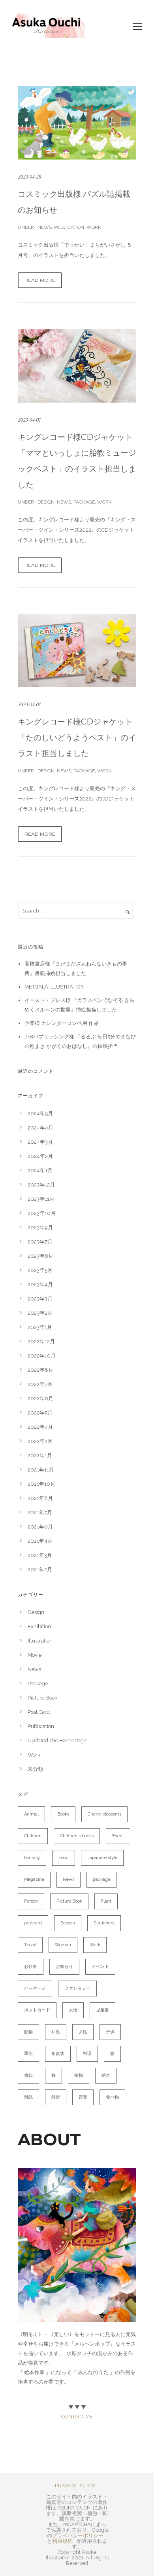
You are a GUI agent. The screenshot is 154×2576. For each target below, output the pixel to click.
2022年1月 (40, 1455)
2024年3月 (40, 1142)
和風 (56, 2032)
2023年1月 (40, 1327)
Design (45, 502)
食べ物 (112, 2097)
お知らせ (64, 1967)
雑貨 (56, 2097)
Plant (106, 1901)
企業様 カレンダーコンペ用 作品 (62, 1023)
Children (33, 1836)
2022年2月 (40, 1441)
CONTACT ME (77, 2417)
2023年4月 (40, 1284)
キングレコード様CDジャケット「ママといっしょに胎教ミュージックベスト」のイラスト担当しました (77, 461)
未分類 (35, 1769)
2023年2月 (40, 1313)
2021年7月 (40, 1512)
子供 (110, 2032)
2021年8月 (40, 1498)
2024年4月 (40, 1128)
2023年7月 (40, 1242)
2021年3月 (40, 1555)
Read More (40, 280)
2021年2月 (40, 1569)
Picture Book (42, 1698)
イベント (100, 1967)
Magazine (34, 1879)
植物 (79, 2075)
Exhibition (39, 1626)
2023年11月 (41, 1199)
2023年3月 (40, 1299)
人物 (73, 2010)
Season (68, 1923)
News (44, 227)
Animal (31, 1814)
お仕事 (31, 1967)
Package (84, 502)
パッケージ (35, 1988)
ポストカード (37, 2010)
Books (63, 1814)
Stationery (104, 1923)
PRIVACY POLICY (75, 2486)
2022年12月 (41, 1341)
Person (31, 1901)
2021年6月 (40, 1527)
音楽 (83, 2097)
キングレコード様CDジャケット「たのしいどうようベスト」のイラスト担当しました (77, 738)
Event (118, 1836)
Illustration (40, 1641)
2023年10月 (42, 1213)
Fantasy (32, 1858)
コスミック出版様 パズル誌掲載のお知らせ (74, 202)
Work (94, 227)
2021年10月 (41, 1484)
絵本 (106, 2075)
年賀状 (58, 2054)
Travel (30, 1945)
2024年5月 (40, 1113)
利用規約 (62, 2541)
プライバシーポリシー (78, 2535)
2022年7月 (40, 1384)
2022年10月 (42, 1356)
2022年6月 (40, 1398)
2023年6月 (40, 1256)
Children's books (77, 1836)
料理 (87, 2054)
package (101, 1879)
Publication (69, 227)
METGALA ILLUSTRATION (54, 987)
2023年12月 (41, 1185)
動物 (28, 2032)
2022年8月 (40, 1370)
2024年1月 (40, 1170)
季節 (28, 2054)
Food (64, 1858)
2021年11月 (41, 1470)
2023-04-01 (29, 420)
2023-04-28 (29, 177)
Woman (63, 1945)
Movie (35, 1655)
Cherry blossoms (104, 1814)
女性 (83, 2032)
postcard (33, 1923)
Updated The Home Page (57, 1740)
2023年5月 (40, 1270)
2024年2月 (40, 1156)
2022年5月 (40, 1413)
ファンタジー (77, 1988)
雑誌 (28, 2097)
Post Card (39, 1712)
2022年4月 (40, 1427)
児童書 (102, 2010)
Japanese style (102, 1858)
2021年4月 (40, 1541)
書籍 (28, 2075)
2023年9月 (40, 1227)
